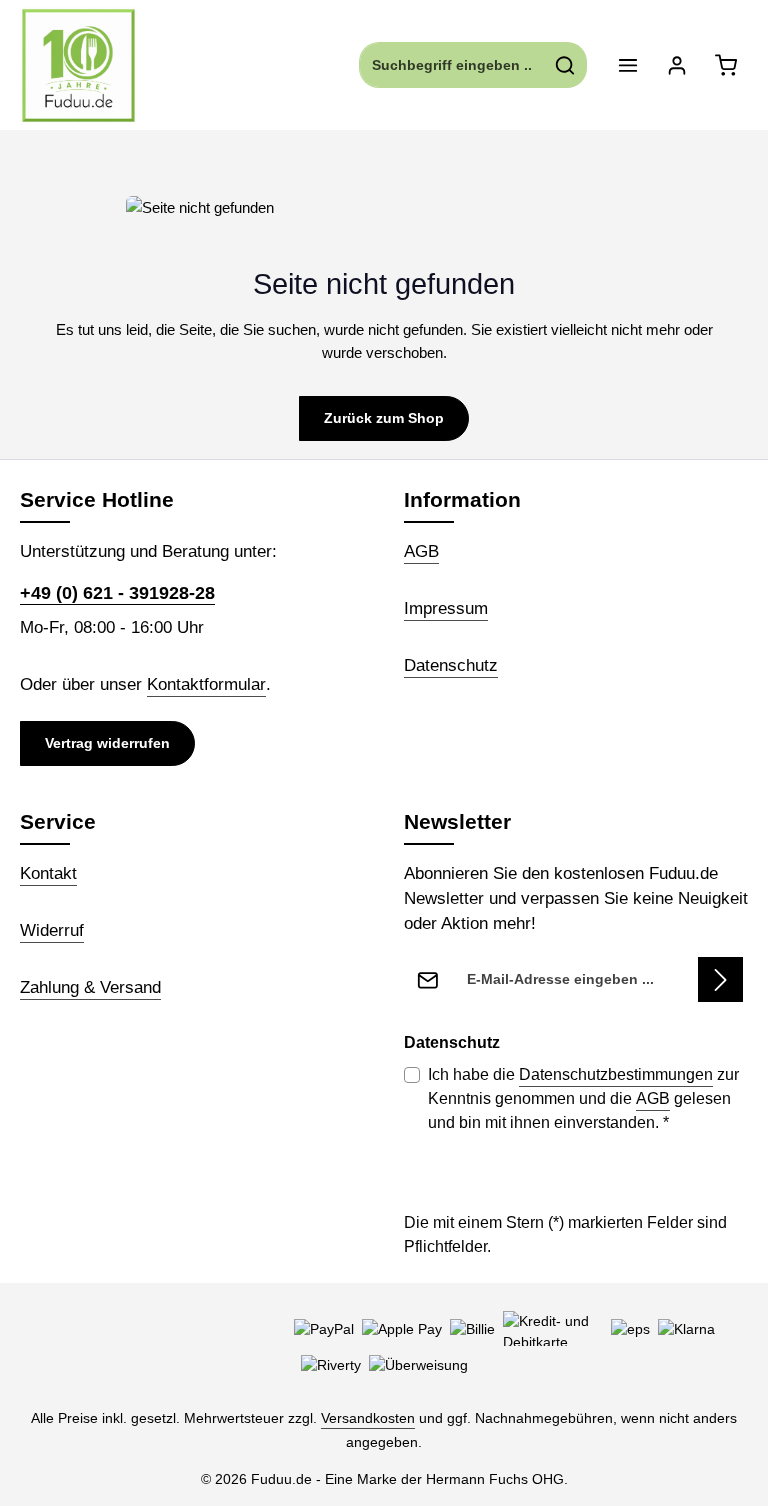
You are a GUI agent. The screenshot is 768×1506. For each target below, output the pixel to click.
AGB (421, 551)
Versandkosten (368, 1418)
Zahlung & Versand (90, 987)
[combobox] (452, 65)
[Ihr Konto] (676, 65)
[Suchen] (565, 65)
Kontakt (48, 873)
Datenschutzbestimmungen (616, 1074)
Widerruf (52, 930)
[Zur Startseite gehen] (78, 65)
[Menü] (627, 65)
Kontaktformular (206, 684)
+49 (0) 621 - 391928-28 (117, 593)
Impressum (446, 608)
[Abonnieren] (720, 979)
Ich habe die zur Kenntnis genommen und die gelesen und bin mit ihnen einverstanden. (583, 1098)
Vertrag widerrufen (107, 743)
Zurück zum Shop (384, 418)
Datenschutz (451, 665)
